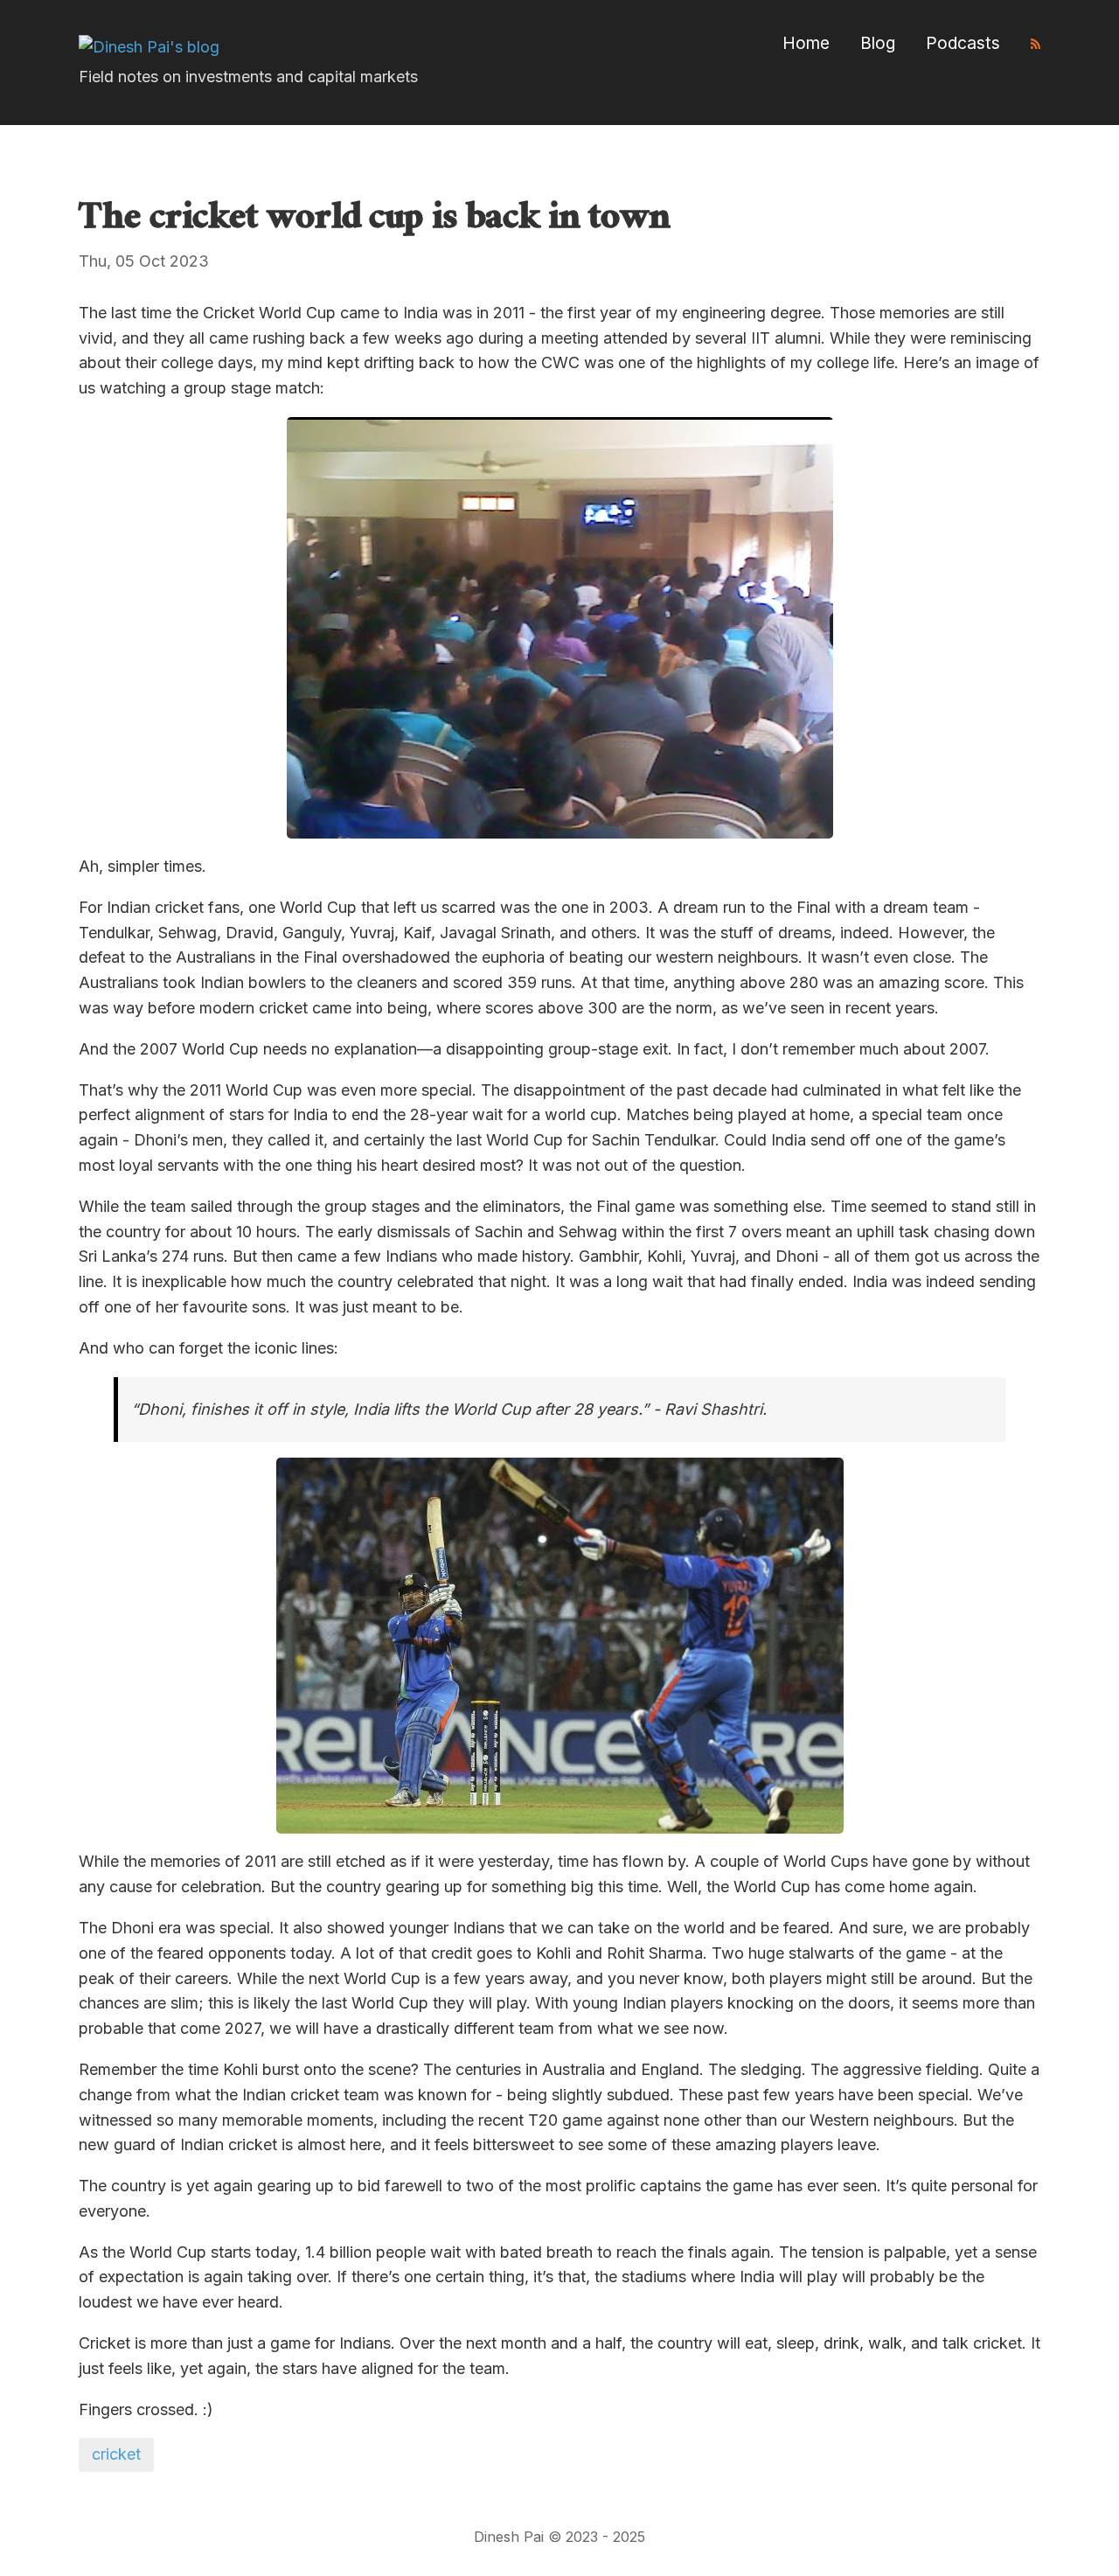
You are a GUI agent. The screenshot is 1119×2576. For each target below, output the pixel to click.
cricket (116, 2454)
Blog (878, 43)
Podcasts (963, 43)
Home (806, 43)
